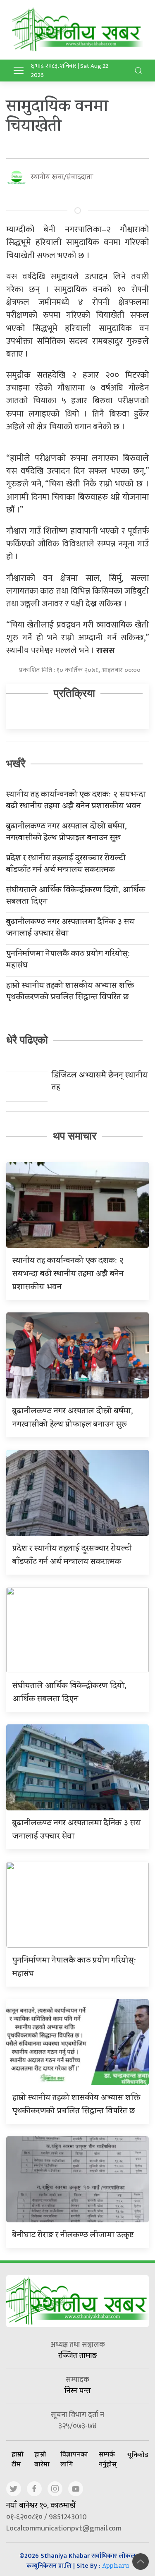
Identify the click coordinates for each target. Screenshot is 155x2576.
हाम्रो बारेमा (42, 2459)
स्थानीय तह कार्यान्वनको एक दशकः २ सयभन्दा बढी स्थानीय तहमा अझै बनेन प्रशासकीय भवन (76, 801)
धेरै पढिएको (27, 1040)
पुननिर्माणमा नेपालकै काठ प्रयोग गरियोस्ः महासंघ (68, 960)
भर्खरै (16, 764)
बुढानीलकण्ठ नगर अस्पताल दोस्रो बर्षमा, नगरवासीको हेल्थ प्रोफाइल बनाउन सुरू (67, 833)
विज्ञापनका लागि (74, 2459)
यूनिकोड (138, 2454)
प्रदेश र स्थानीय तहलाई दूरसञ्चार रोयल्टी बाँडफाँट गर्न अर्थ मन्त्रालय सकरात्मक (66, 865)
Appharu (116, 2567)
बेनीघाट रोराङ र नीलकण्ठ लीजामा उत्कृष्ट (73, 2236)
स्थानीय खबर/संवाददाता (62, 178)
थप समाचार (75, 1136)
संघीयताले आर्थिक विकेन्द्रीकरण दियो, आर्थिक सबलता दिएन (76, 897)
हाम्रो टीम (18, 2459)
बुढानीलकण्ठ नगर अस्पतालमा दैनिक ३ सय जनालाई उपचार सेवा (70, 929)
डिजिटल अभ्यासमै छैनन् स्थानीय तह (100, 1082)
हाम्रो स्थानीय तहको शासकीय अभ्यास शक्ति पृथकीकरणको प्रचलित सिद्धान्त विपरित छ (70, 992)
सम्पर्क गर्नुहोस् (108, 2459)
